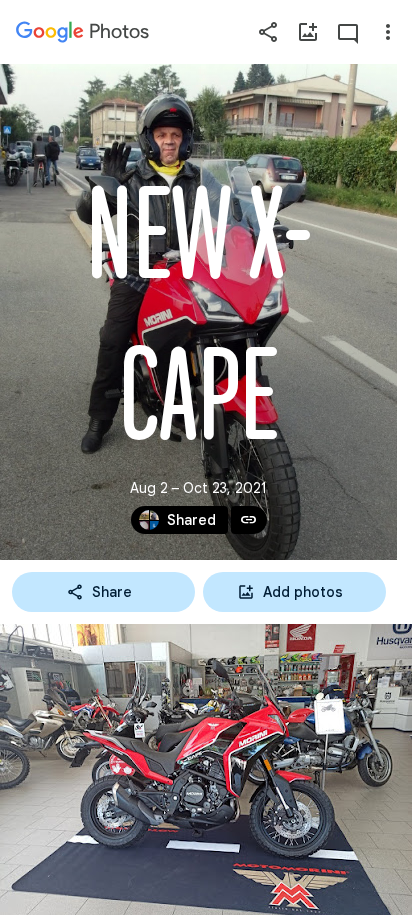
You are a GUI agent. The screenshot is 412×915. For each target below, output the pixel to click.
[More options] (388, 32)
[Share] (268, 32)
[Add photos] (308, 32)
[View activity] (348, 32)
